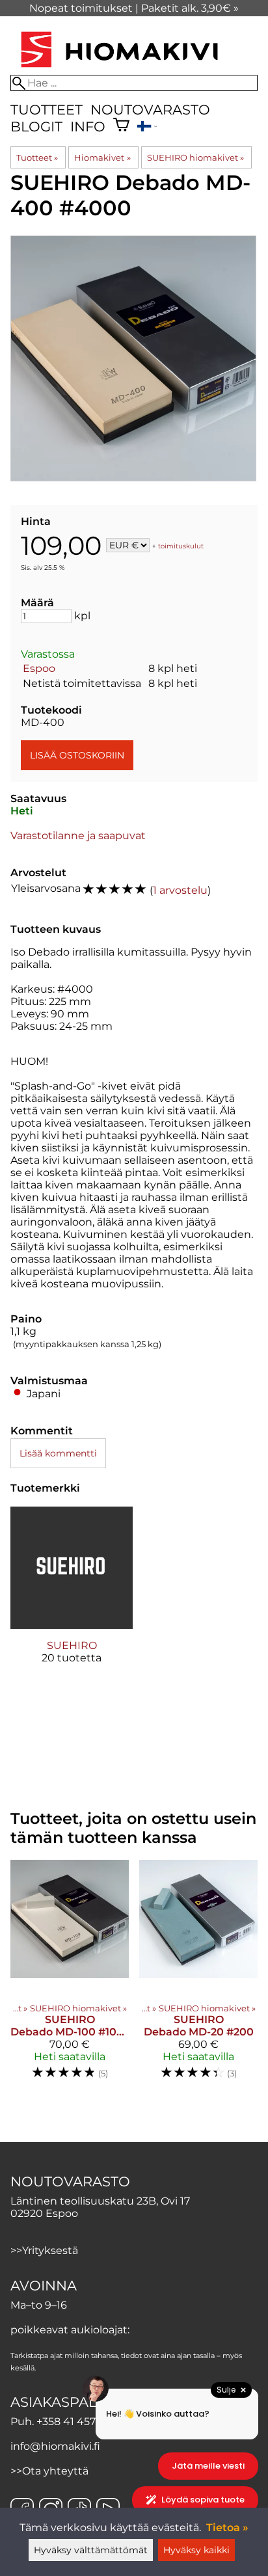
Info (88, 127)
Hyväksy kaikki (196, 2550)
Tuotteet (47, 110)
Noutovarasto (150, 110)
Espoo (39, 668)
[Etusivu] (119, 69)
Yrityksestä (50, 2250)
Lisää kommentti (58, 1453)
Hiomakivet (102, 157)
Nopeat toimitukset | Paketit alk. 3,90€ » (134, 8)
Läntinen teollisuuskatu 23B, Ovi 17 (100, 2201)
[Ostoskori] (121, 126)
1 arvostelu (180, 890)
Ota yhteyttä (55, 2471)
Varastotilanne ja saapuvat (78, 836)
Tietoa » (227, 2528)
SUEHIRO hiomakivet (195, 157)
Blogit (36, 127)
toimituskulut (181, 546)
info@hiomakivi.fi (55, 2446)
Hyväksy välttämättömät (91, 2550)
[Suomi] (147, 128)
